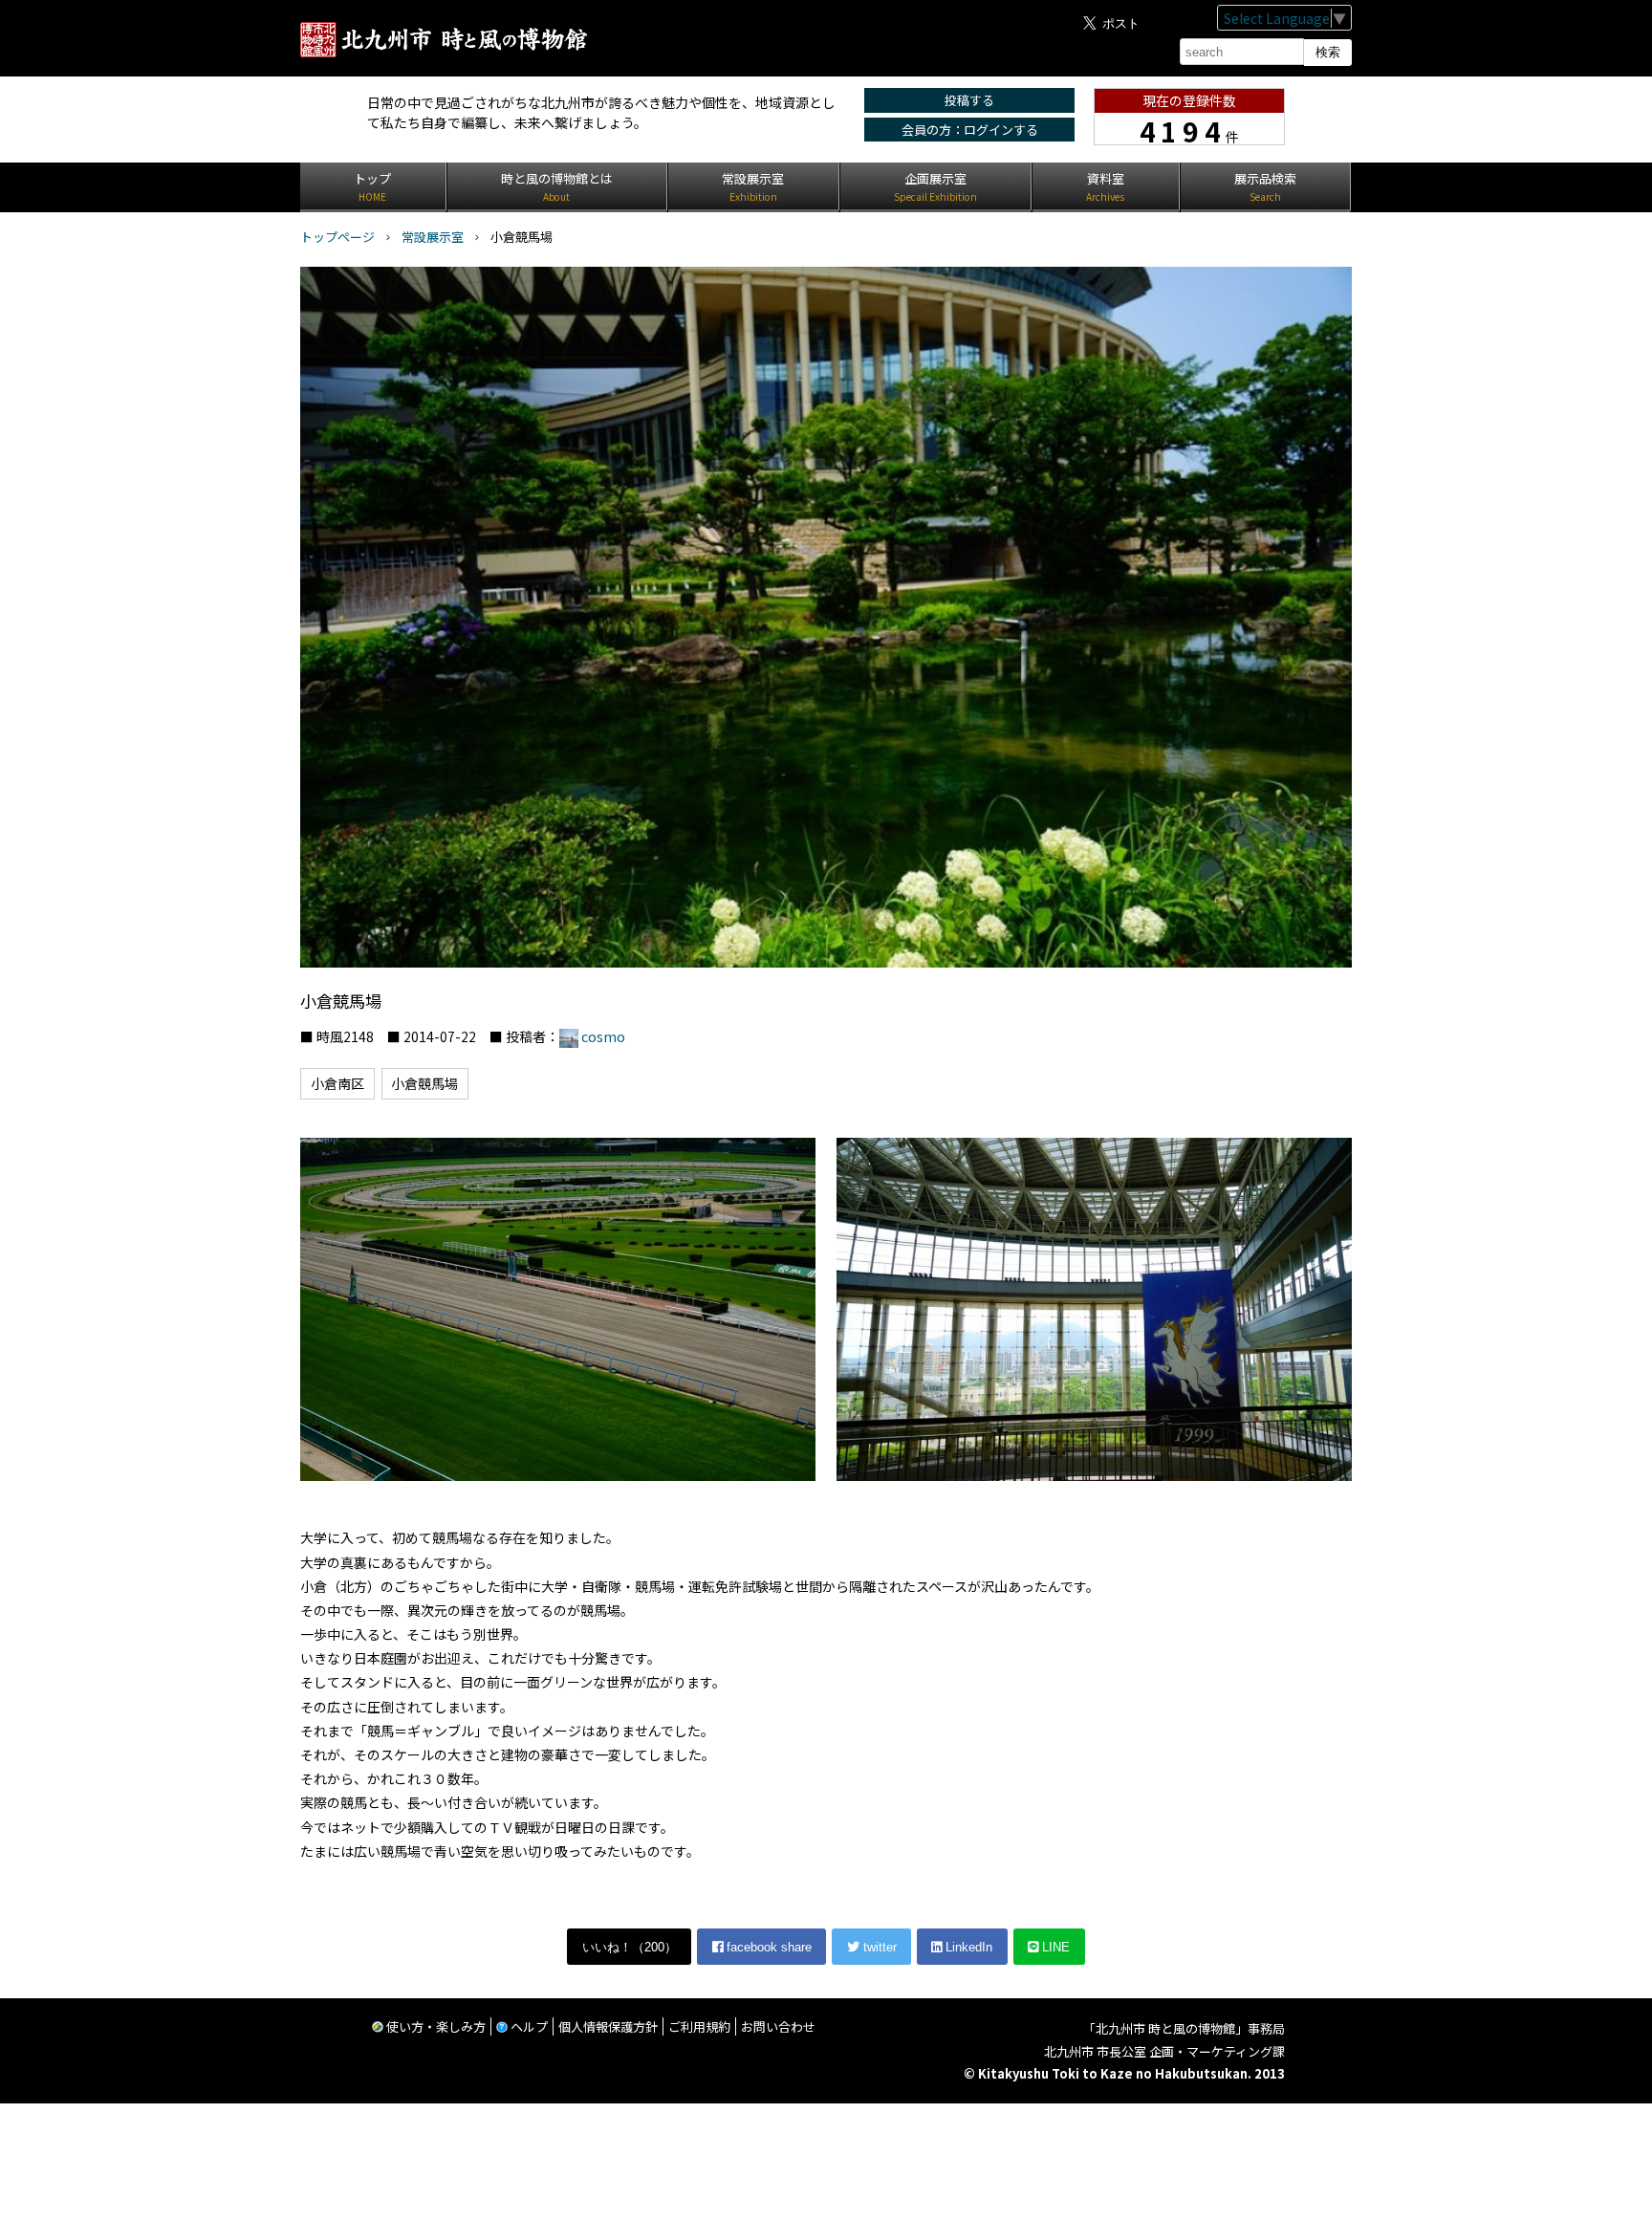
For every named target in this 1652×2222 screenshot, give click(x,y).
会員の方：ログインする (970, 130)
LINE (1054, 1947)
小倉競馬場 (424, 1083)
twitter (878, 1947)
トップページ (337, 237)
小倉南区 (337, 1083)
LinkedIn (967, 1947)
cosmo (603, 1036)
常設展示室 (433, 237)
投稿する (969, 100)
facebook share (767, 1947)
